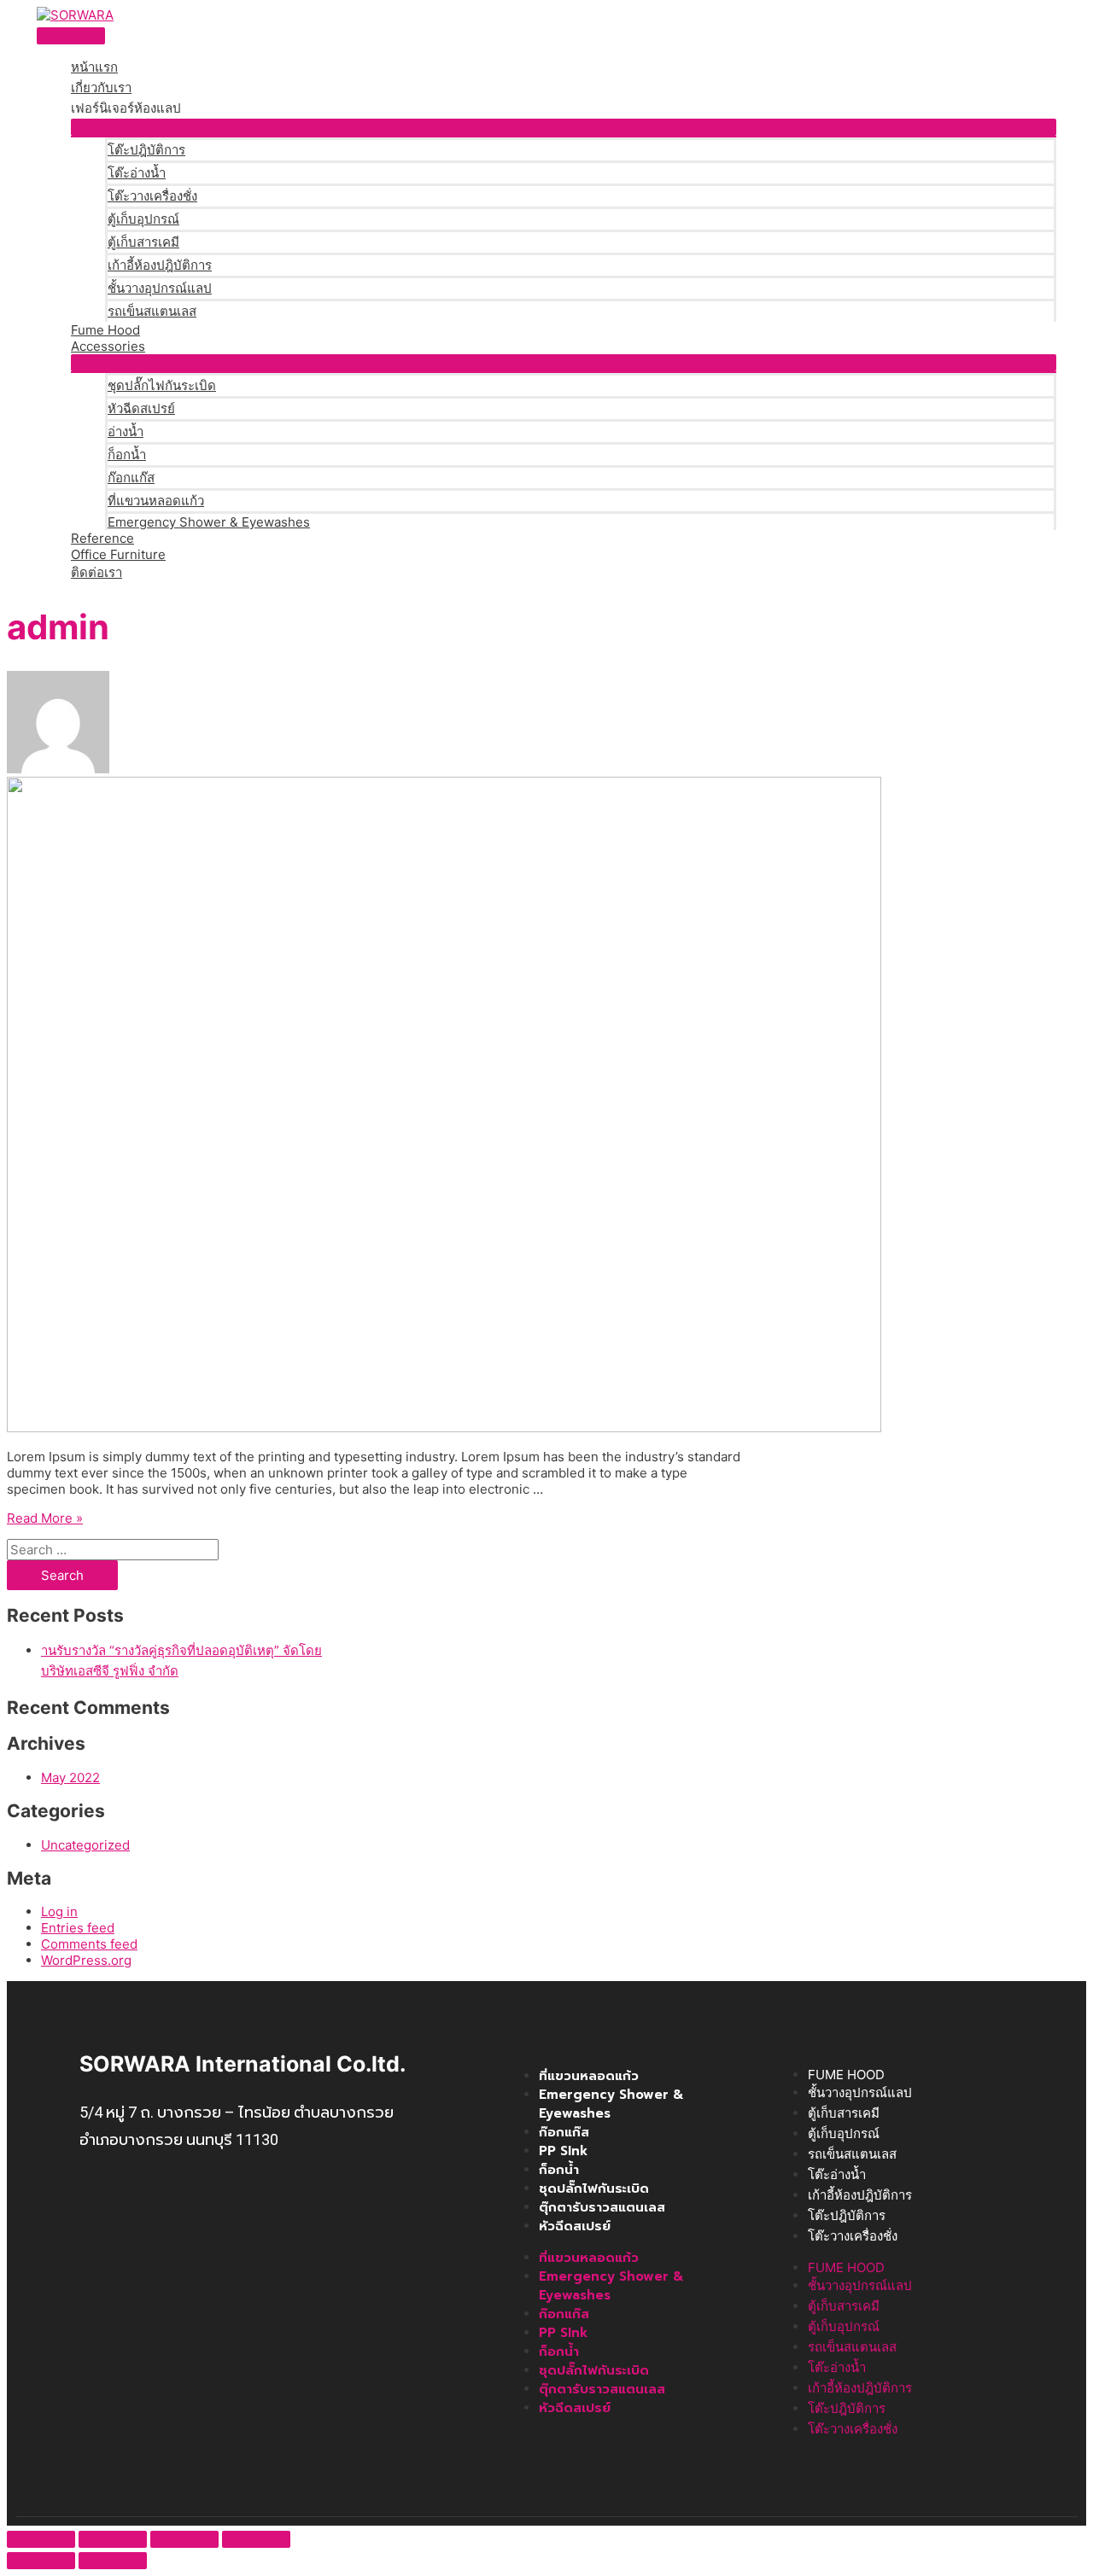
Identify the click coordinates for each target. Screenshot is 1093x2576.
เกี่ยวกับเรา (101, 87)
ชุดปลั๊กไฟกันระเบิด (162, 385)
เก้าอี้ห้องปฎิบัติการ (160, 265)
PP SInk (563, 2151)
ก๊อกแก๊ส (131, 478)
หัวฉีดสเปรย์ (141, 408)
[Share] (113, 2539)
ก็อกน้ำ (127, 455)
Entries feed (78, 1928)
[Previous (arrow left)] (41, 2561)
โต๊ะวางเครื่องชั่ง (152, 196)
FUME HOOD (846, 2075)
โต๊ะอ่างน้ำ (137, 173)
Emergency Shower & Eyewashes (209, 522)
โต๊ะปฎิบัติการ (146, 150)
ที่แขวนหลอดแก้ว (156, 501)
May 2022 (70, 1778)
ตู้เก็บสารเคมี (143, 242)
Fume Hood (105, 330)
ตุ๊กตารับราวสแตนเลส (602, 2207)
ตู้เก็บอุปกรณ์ (143, 219)
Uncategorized (85, 1845)
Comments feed (89, 1944)
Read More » (45, 1518)
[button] (564, 127)
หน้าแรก (94, 67)
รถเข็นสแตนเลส (152, 311)
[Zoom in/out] (256, 2539)
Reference (102, 538)
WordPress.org (86, 1960)
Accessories (108, 346)
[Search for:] (113, 1550)
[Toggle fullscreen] (184, 2539)
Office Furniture (118, 554)
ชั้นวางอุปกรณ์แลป (160, 288)
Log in (59, 1912)
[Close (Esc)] (41, 2539)
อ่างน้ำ (126, 431)
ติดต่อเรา (96, 572)
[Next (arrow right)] (113, 2561)
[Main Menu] (71, 36)
